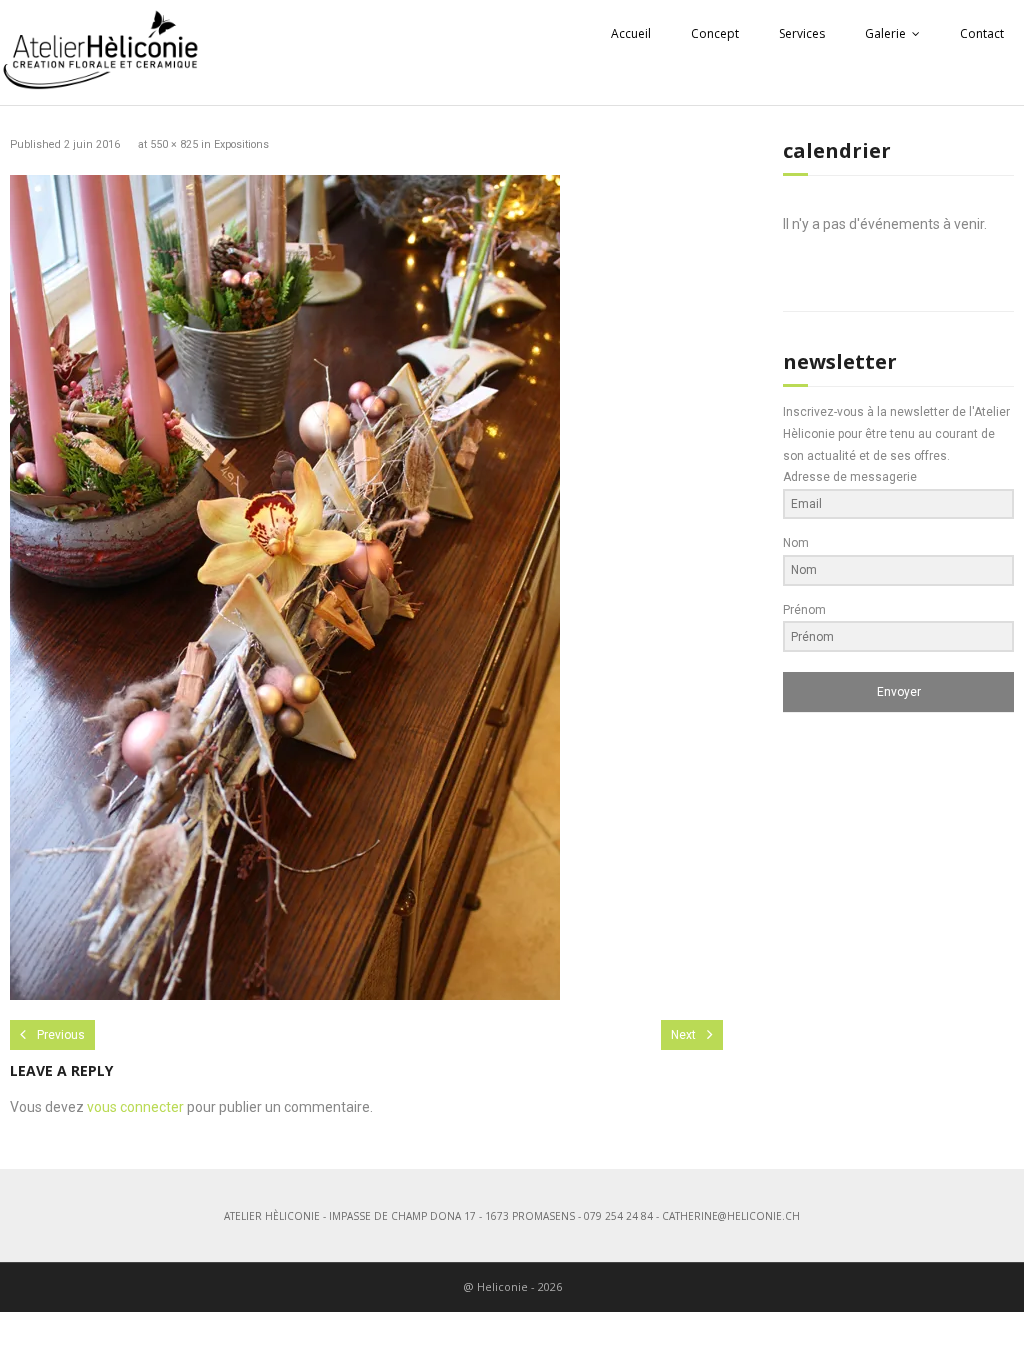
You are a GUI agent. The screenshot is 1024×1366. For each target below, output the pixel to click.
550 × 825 (174, 144)
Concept (715, 33)
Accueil (631, 33)
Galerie (885, 33)
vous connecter (135, 1107)
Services (802, 33)
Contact (982, 33)
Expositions (241, 144)
